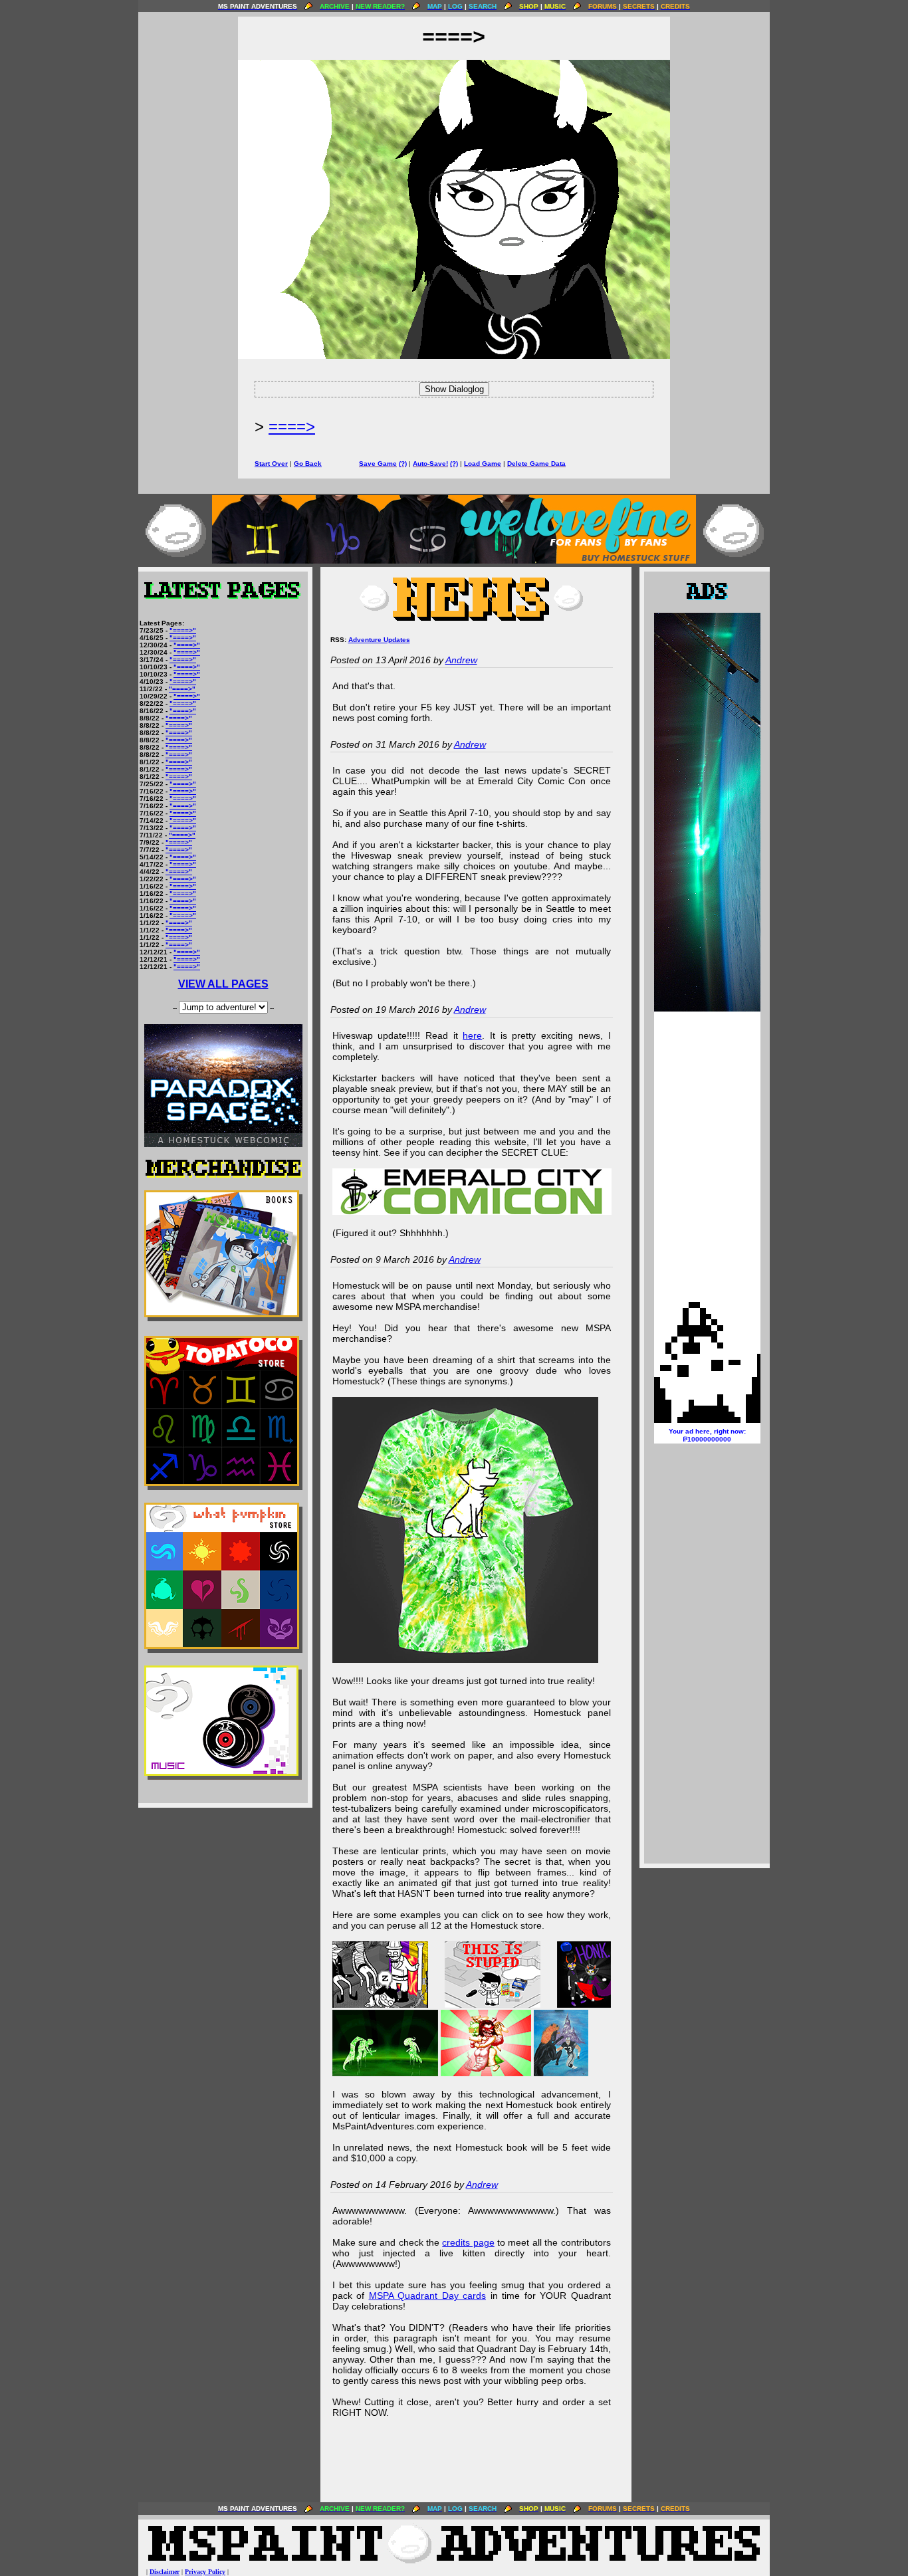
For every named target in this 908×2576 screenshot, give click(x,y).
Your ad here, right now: (707, 1435)
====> (292, 426)
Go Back (308, 464)
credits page (468, 2242)
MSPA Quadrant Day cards (428, 2296)
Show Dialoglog (454, 389)
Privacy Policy (205, 2572)
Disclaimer (165, 2572)
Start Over (271, 464)
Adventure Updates (379, 640)
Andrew (461, 660)
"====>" (183, 630)
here (472, 1035)
